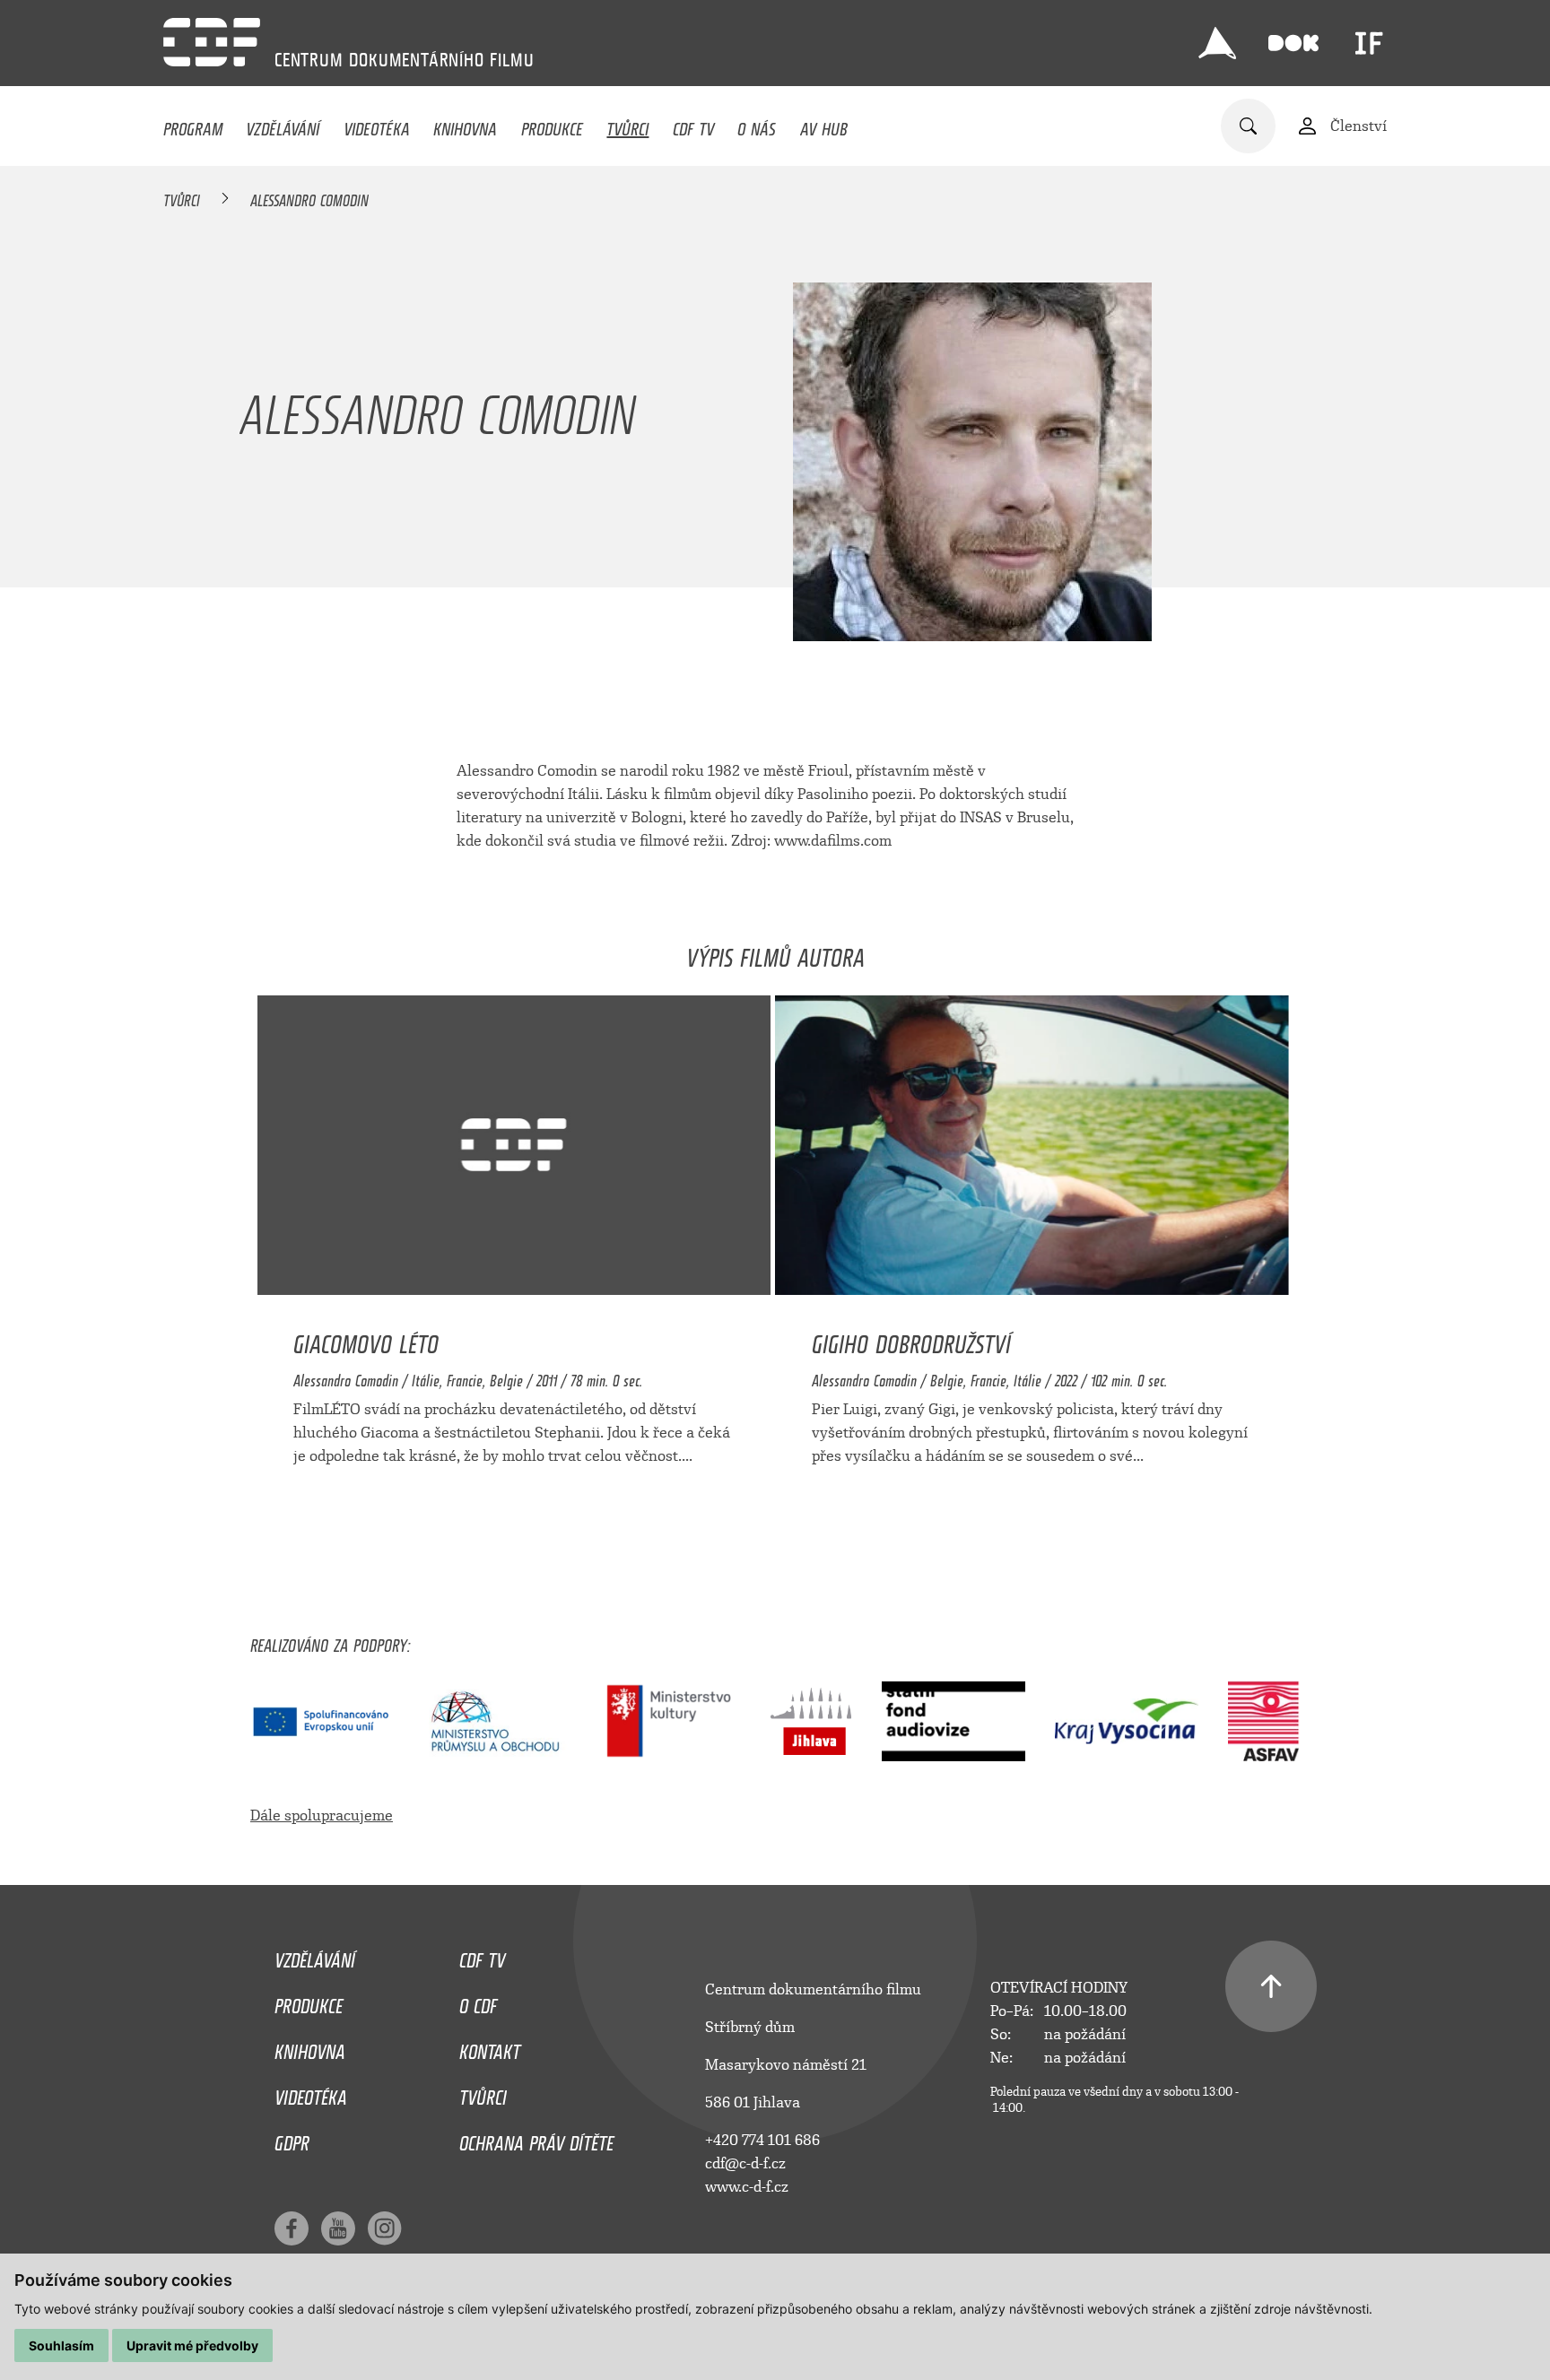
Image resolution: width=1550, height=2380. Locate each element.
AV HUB (824, 125)
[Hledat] (1248, 126)
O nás (757, 125)
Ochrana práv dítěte (536, 2139)
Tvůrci (627, 125)
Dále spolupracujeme (322, 1815)
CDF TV (693, 125)
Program (193, 125)
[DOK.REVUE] (1293, 43)
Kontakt (490, 2047)
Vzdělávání (283, 125)
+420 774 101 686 (762, 2140)
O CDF (478, 2002)
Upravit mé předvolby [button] (192, 2345)
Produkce (552, 125)
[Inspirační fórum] (1369, 43)
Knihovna (465, 125)
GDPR (292, 2139)
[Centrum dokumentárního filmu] (212, 42)
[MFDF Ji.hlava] (1217, 43)
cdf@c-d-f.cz (745, 2163)
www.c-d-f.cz (747, 2187)
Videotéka (377, 125)
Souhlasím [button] (61, 2345)
